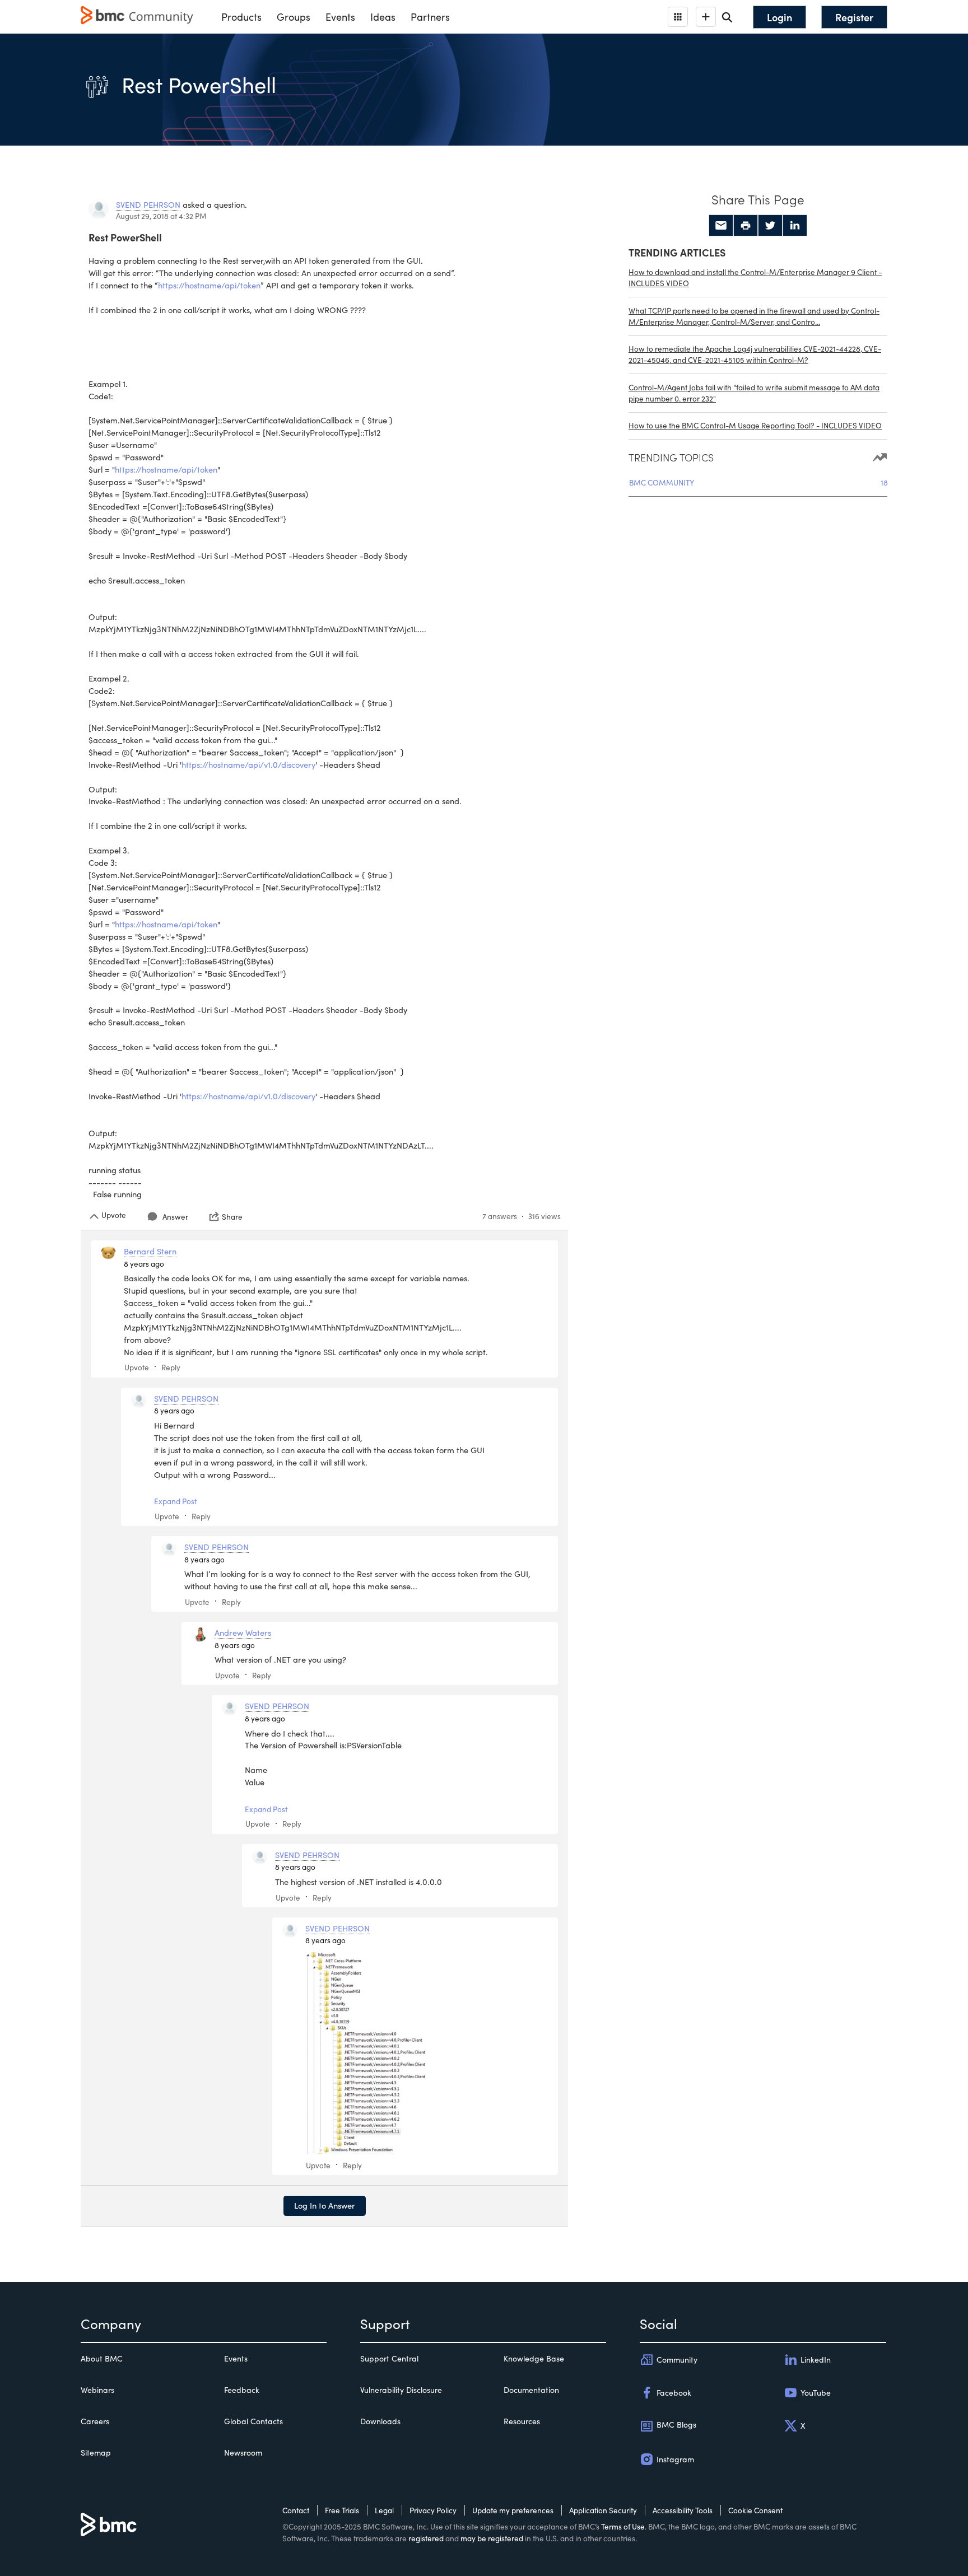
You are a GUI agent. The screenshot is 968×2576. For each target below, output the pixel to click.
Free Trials (342, 2510)
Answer (175, 1217)
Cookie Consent (755, 2510)
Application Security (603, 2510)
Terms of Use (623, 2526)
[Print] (746, 226)
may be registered (492, 2538)
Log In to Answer (325, 2205)
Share (232, 1216)
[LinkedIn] (795, 226)
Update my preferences (513, 2510)
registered (426, 2538)
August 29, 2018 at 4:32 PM (161, 216)
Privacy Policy (433, 2510)
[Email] (721, 226)
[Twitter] (770, 226)
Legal (384, 2510)
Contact (296, 2510)
